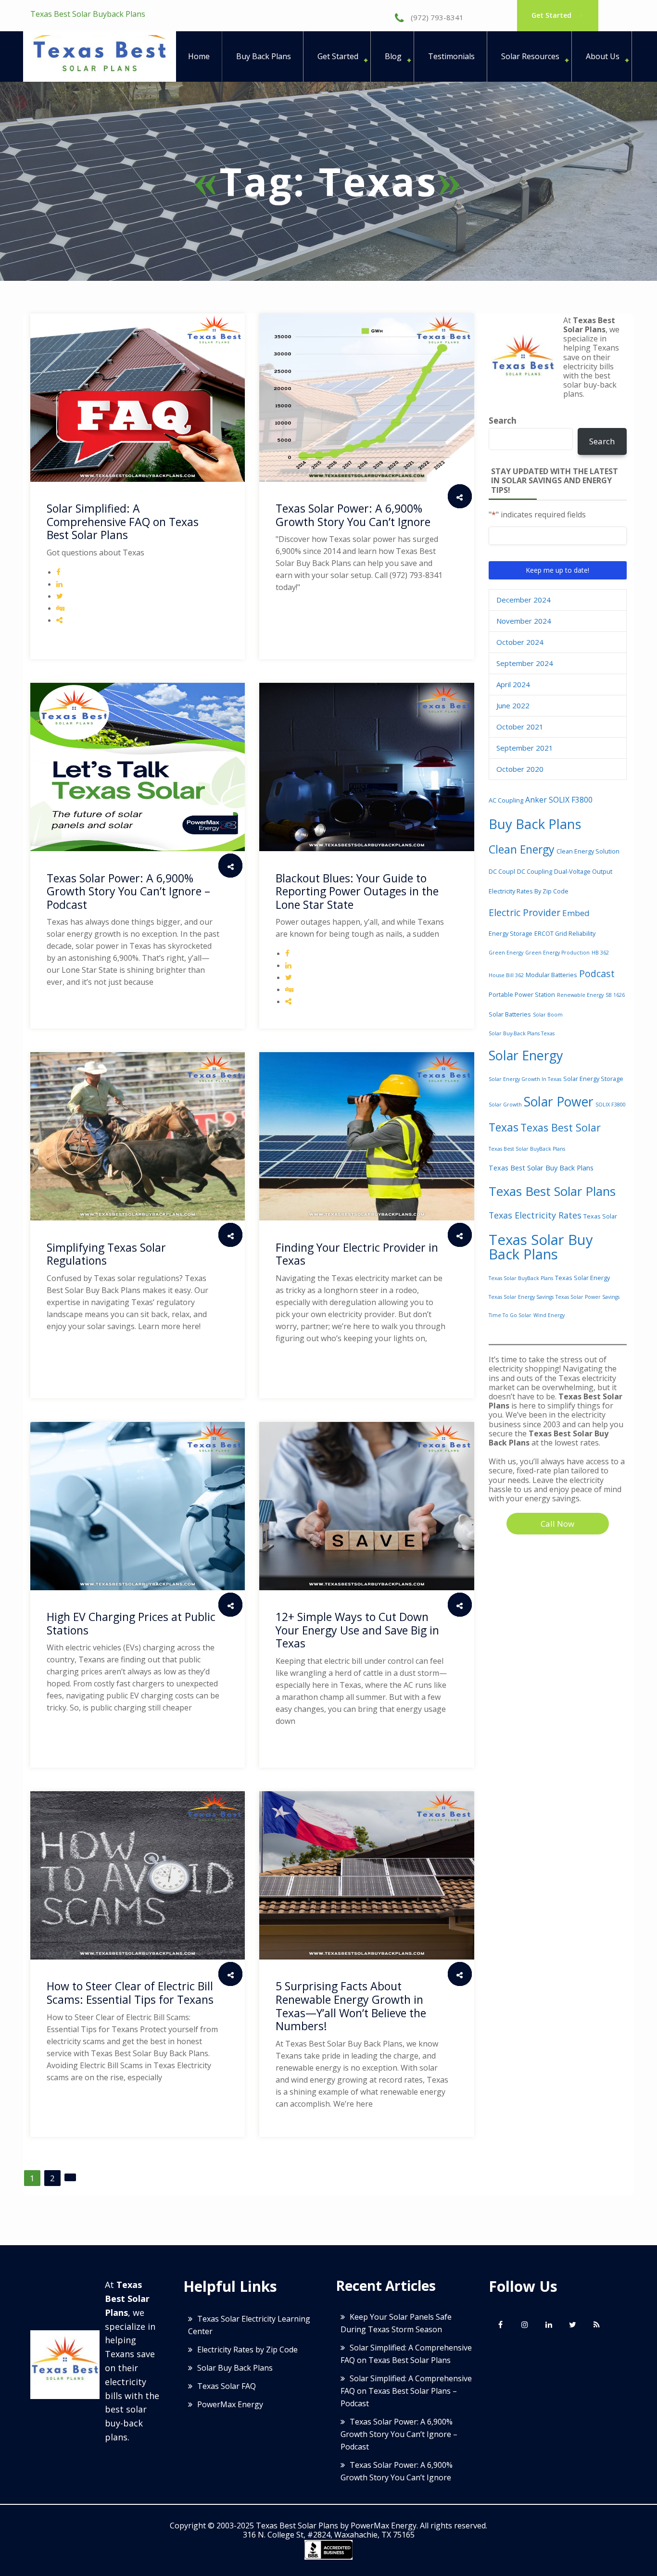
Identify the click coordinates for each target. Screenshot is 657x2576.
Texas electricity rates (535, 1215)
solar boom (548, 1015)
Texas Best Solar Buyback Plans (88, 14)
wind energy (549, 1315)
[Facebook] (501, 2325)
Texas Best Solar (561, 1127)
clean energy (522, 849)
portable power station (522, 994)
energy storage (511, 933)
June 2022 (513, 705)
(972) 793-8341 (436, 17)
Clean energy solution (588, 851)
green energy (506, 953)
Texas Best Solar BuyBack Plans (527, 1149)
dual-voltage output (583, 871)
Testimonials (451, 56)
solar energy (526, 1055)
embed (576, 913)
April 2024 (513, 684)
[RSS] (597, 2325)
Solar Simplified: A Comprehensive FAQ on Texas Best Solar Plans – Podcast (406, 2391)
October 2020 (520, 769)
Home (199, 56)
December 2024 (524, 600)
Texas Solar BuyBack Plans (521, 1278)
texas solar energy (582, 1278)
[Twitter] (573, 2325)
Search (503, 421)
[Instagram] (525, 2325)
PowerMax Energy (230, 2404)
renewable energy (580, 995)
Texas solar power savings (588, 1297)
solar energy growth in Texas (525, 1079)
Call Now (557, 1524)
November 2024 (524, 621)
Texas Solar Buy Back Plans (541, 1247)
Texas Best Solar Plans (552, 1191)
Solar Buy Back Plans (235, 2368)
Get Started (552, 15)
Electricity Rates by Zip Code (529, 891)
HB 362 (600, 953)
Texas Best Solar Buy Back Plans (541, 1168)
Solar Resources (530, 56)
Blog (393, 56)
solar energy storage (593, 1079)
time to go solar (510, 1315)
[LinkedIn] (549, 2325)
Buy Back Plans (264, 56)
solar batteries (510, 1014)
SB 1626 (615, 995)
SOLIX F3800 (611, 1105)
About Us (603, 56)
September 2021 (525, 748)
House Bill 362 (506, 975)
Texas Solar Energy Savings (521, 1297)
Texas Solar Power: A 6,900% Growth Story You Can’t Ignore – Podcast (399, 2434)
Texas (504, 1127)
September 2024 (525, 663)
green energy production (557, 953)
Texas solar (600, 1216)
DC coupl (502, 871)
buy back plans (535, 824)
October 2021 (520, 727)
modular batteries (551, 975)
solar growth (505, 1105)
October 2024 (520, 642)
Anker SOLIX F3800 (559, 800)
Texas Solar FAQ (227, 2386)
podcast (597, 974)
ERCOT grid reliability (565, 933)
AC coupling (506, 800)
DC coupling (535, 871)
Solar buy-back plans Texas (522, 1033)
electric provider (524, 912)
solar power (559, 1102)
